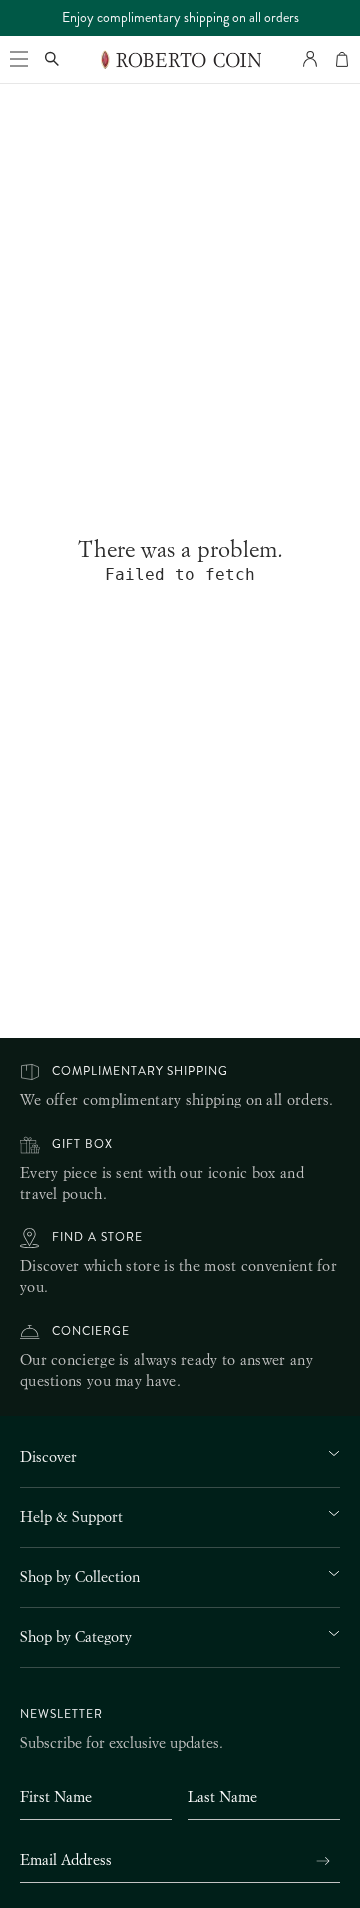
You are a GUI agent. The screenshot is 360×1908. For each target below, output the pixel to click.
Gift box (82, 1144)
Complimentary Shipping (140, 1071)
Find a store (97, 1237)
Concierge (91, 1331)
